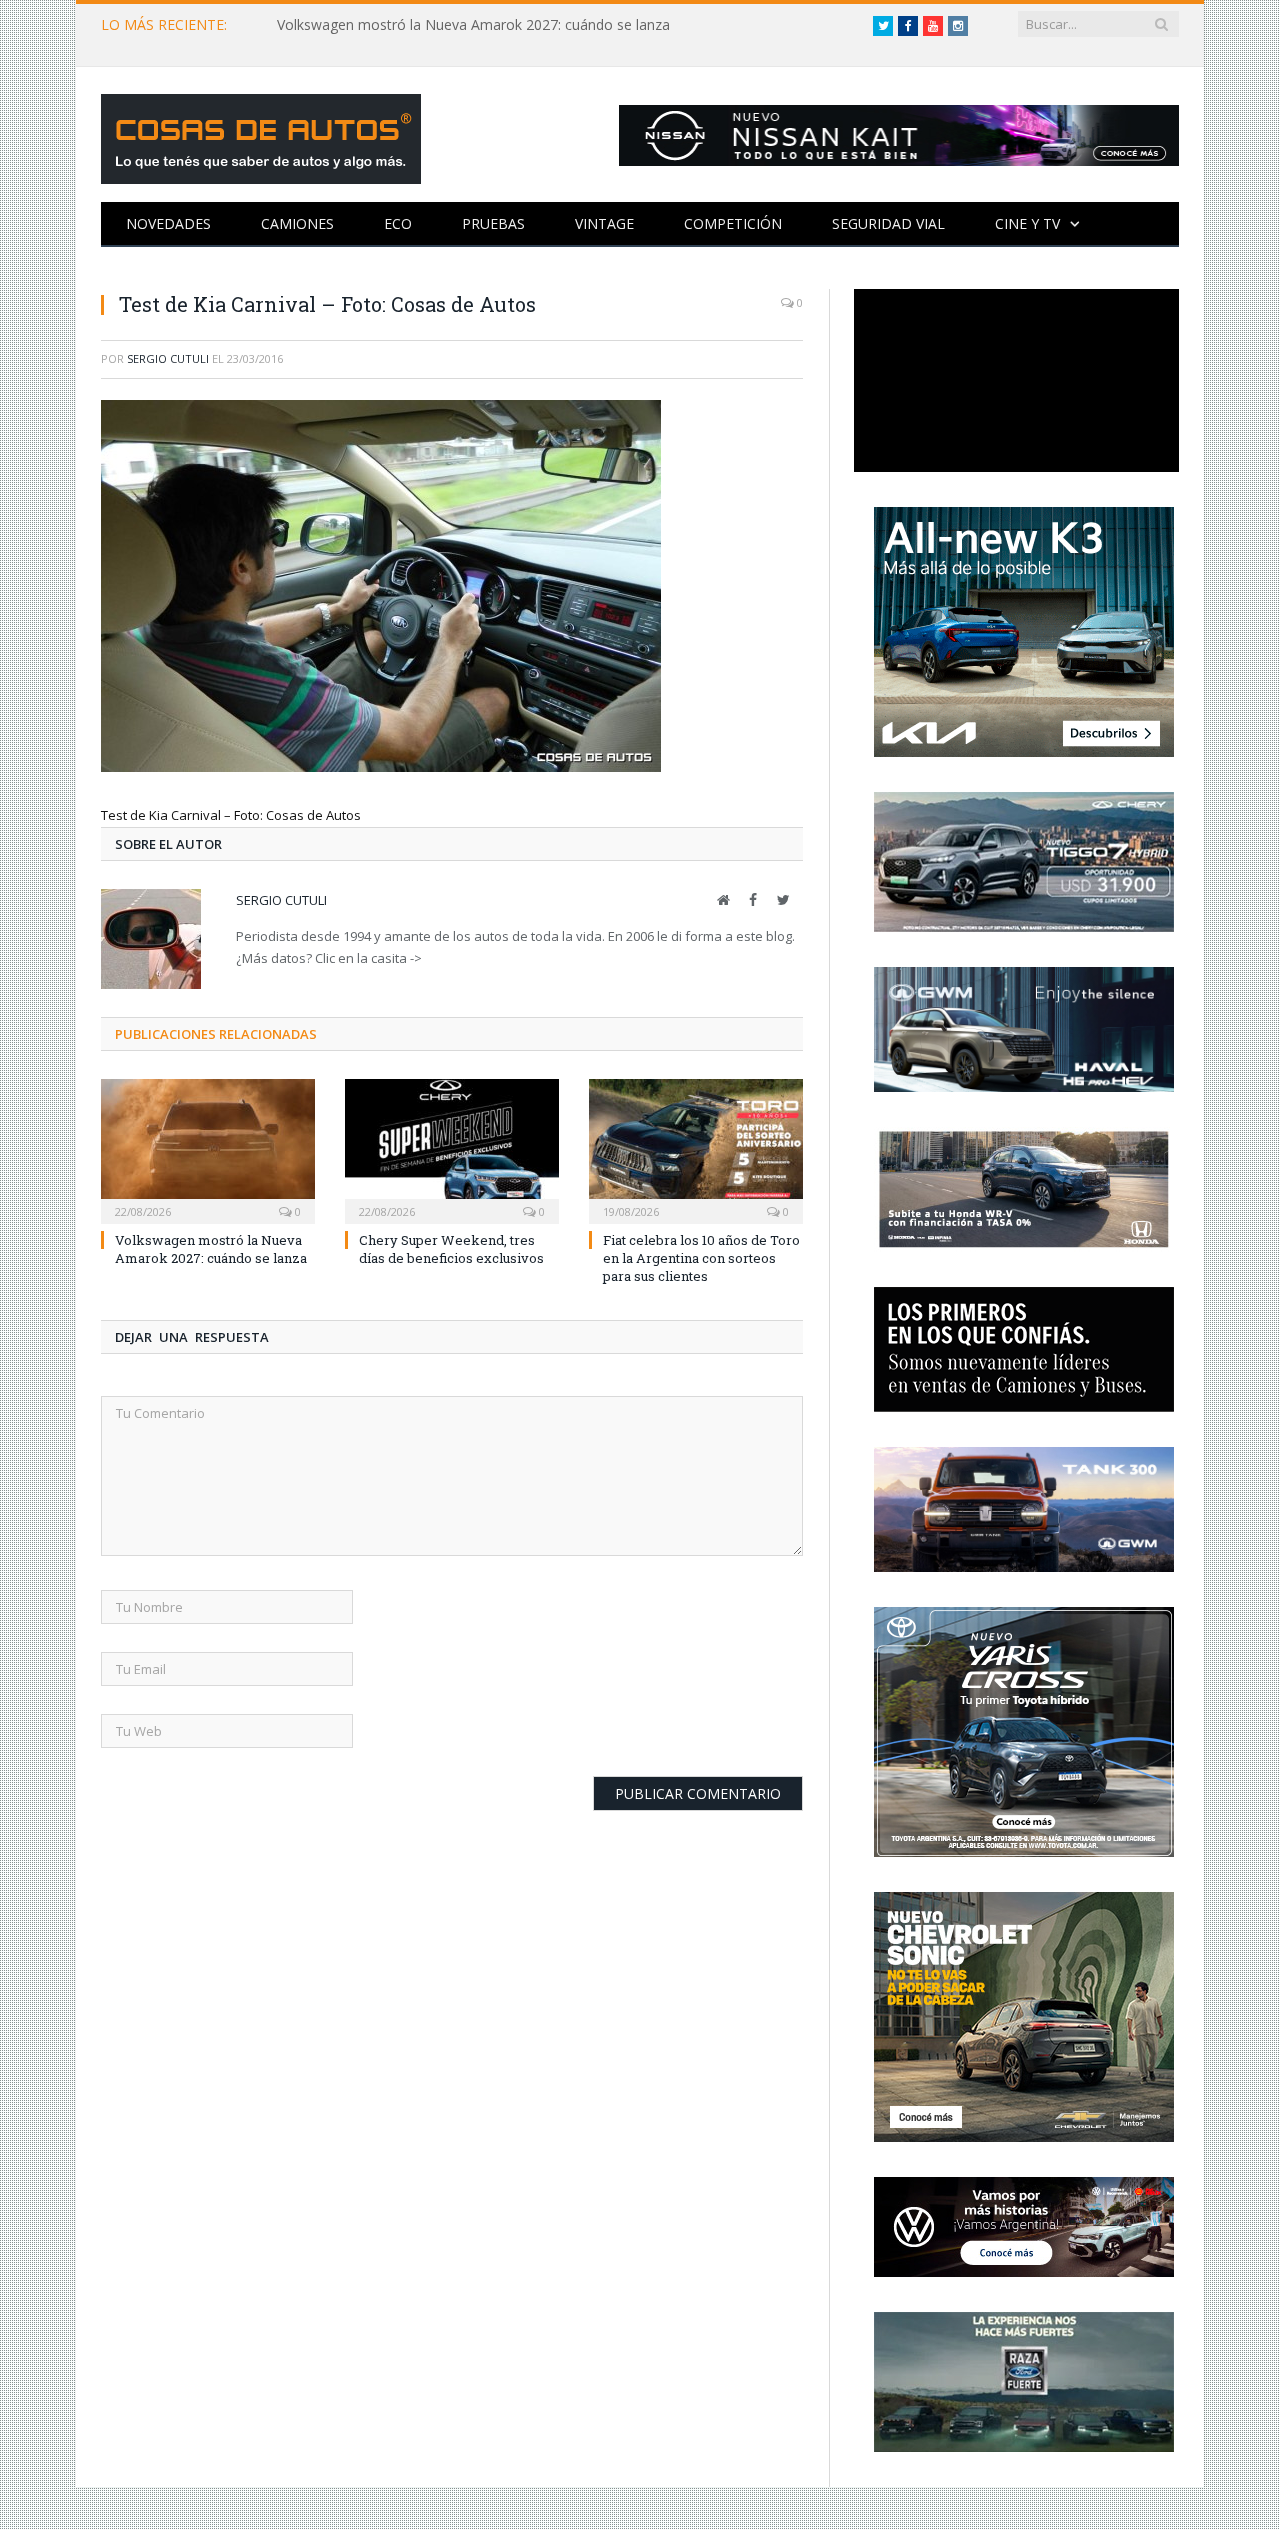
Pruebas (493, 223)
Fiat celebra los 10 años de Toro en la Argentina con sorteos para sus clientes (701, 1258)
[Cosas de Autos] (261, 134)
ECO (398, 223)
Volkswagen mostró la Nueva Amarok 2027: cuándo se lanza (473, 25)
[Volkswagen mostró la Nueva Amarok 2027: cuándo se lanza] (208, 1149)
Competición (733, 223)
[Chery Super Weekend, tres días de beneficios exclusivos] (452, 1149)
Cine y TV (1027, 223)
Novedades (168, 223)
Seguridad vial (888, 223)
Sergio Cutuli (168, 358)
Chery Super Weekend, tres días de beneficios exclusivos (451, 1249)
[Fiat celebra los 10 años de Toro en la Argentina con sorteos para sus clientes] (696, 1149)
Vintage (604, 223)
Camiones (297, 223)
